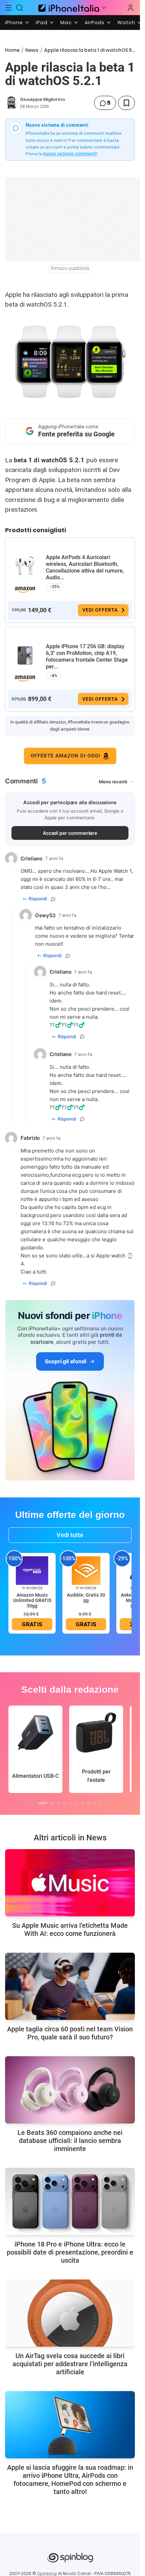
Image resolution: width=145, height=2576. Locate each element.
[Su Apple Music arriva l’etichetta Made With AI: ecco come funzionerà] (70, 1883)
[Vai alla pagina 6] (76, 1803)
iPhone (14, 23)
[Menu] (8, 8)
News (32, 50)
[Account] (130, 8)
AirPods (95, 23)
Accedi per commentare (70, 833)
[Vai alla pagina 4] (64, 1803)
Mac (66, 23)
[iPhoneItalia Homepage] (68, 8)
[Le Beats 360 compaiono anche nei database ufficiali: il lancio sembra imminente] (70, 2090)
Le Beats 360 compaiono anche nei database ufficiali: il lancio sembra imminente (70, 2141)
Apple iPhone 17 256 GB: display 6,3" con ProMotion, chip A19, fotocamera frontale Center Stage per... (87, 656)
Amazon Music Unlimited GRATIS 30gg (32, 1600)
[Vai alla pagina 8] (88, 1803)
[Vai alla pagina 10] (100, 1803)
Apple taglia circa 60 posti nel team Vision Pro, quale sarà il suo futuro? (70, 2033)
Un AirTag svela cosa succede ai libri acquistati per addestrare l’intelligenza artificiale (70, 2364)
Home (12, 50)
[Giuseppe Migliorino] (11, 103)
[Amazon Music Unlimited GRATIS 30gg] (32, 1570)
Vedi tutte (70, 1535)
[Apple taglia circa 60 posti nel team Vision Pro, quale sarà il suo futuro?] (70, 1986)
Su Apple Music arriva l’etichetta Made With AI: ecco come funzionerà (70, 1929)
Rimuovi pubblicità (70, 268)
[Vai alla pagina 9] (94, 1803)
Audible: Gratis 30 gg (86, 1598)
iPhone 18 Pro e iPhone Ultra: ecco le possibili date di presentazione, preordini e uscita (70, 2252)
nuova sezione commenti (70, 154)
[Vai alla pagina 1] (43, 1803)
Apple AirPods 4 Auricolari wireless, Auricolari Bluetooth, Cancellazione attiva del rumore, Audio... (85, 567)
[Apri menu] (104, 8)
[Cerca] (20, 8)
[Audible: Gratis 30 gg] (86, 1570)
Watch (126, 23)
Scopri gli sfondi (65, 1361)
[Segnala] (53, 899)
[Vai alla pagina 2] (52, 1803)
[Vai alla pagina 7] (82, 1803)
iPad (42, 23)
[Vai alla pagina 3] (58, 1803)
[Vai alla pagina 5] (70, 1803)
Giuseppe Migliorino (42, 99)
